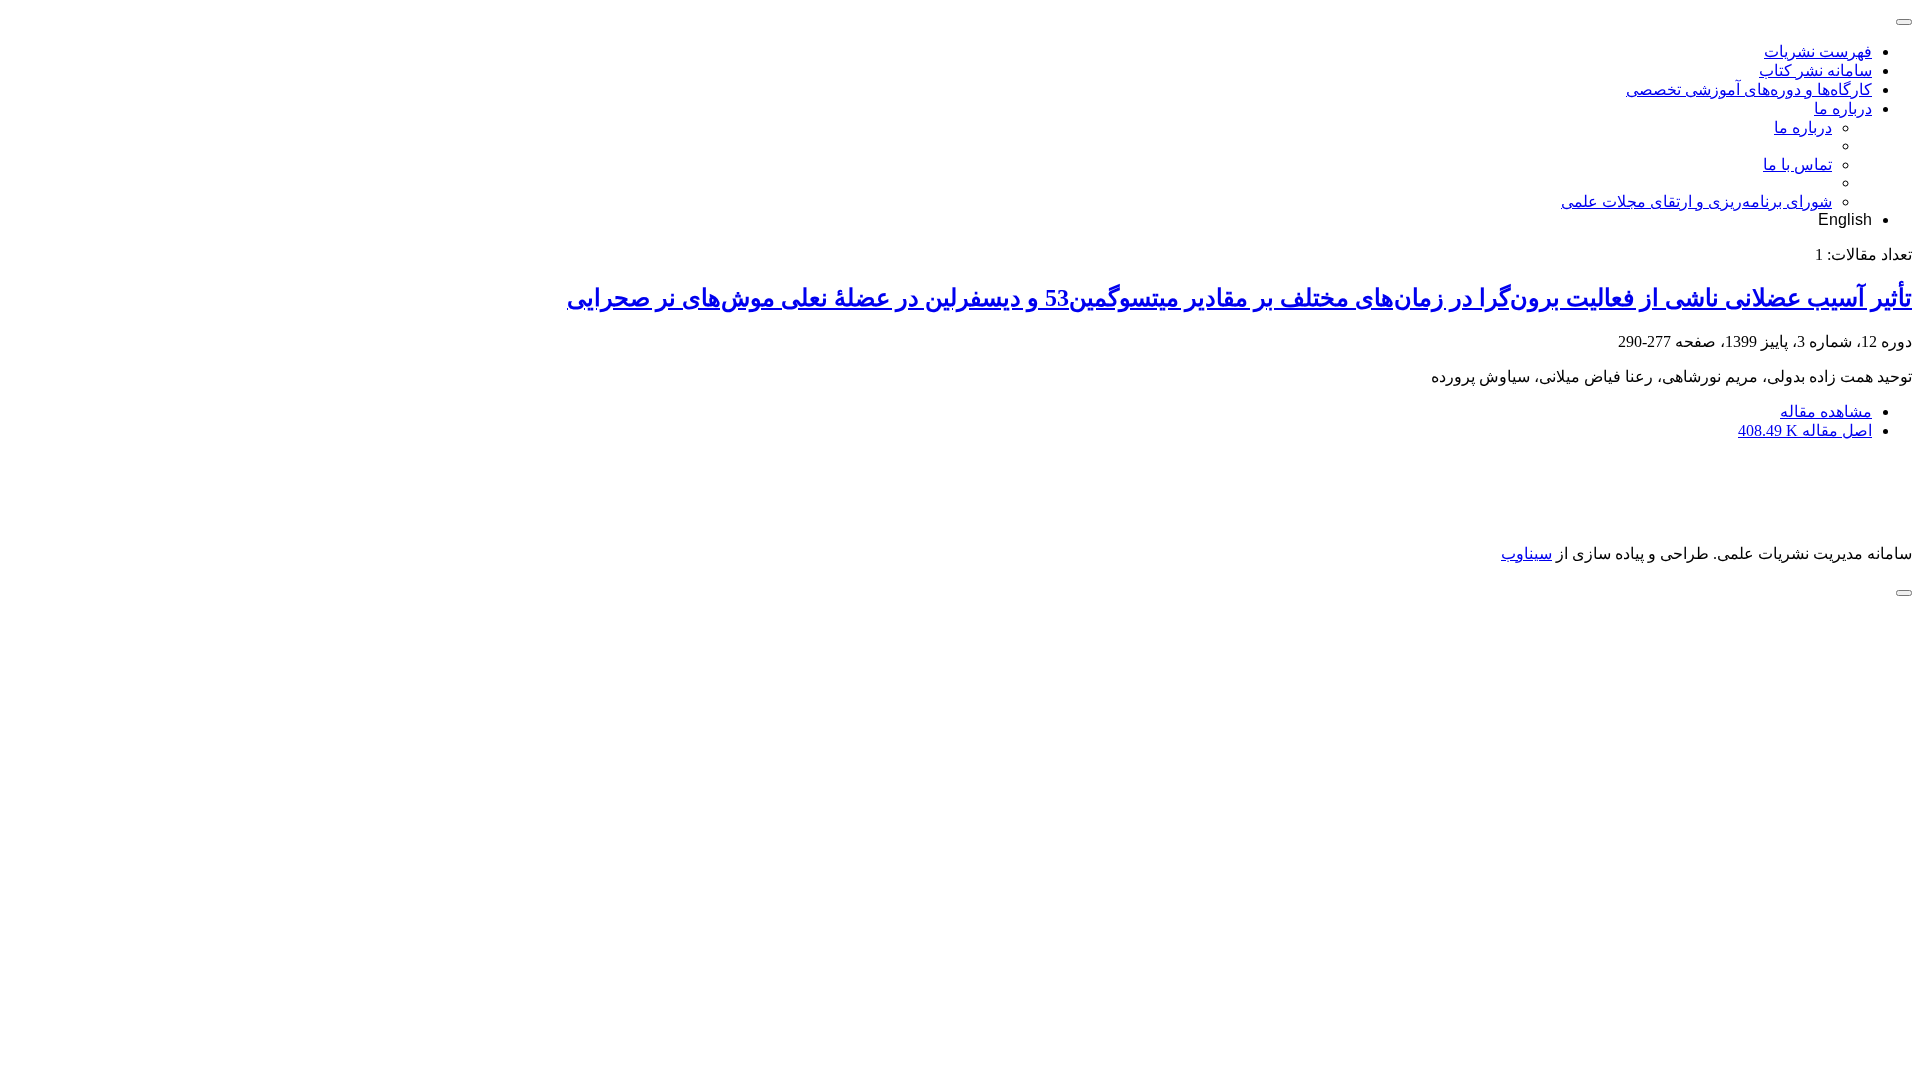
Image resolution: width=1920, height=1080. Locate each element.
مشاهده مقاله (1826, 411)
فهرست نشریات (1818, 51)
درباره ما (1843, 108)
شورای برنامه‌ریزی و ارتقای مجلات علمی (1696, 201)
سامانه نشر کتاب (1815, 70)
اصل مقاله (1805, 430)
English (1845, 219)
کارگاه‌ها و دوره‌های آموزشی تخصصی (1749, 89)
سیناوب (1526, 553)
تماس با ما (1797, 164)
